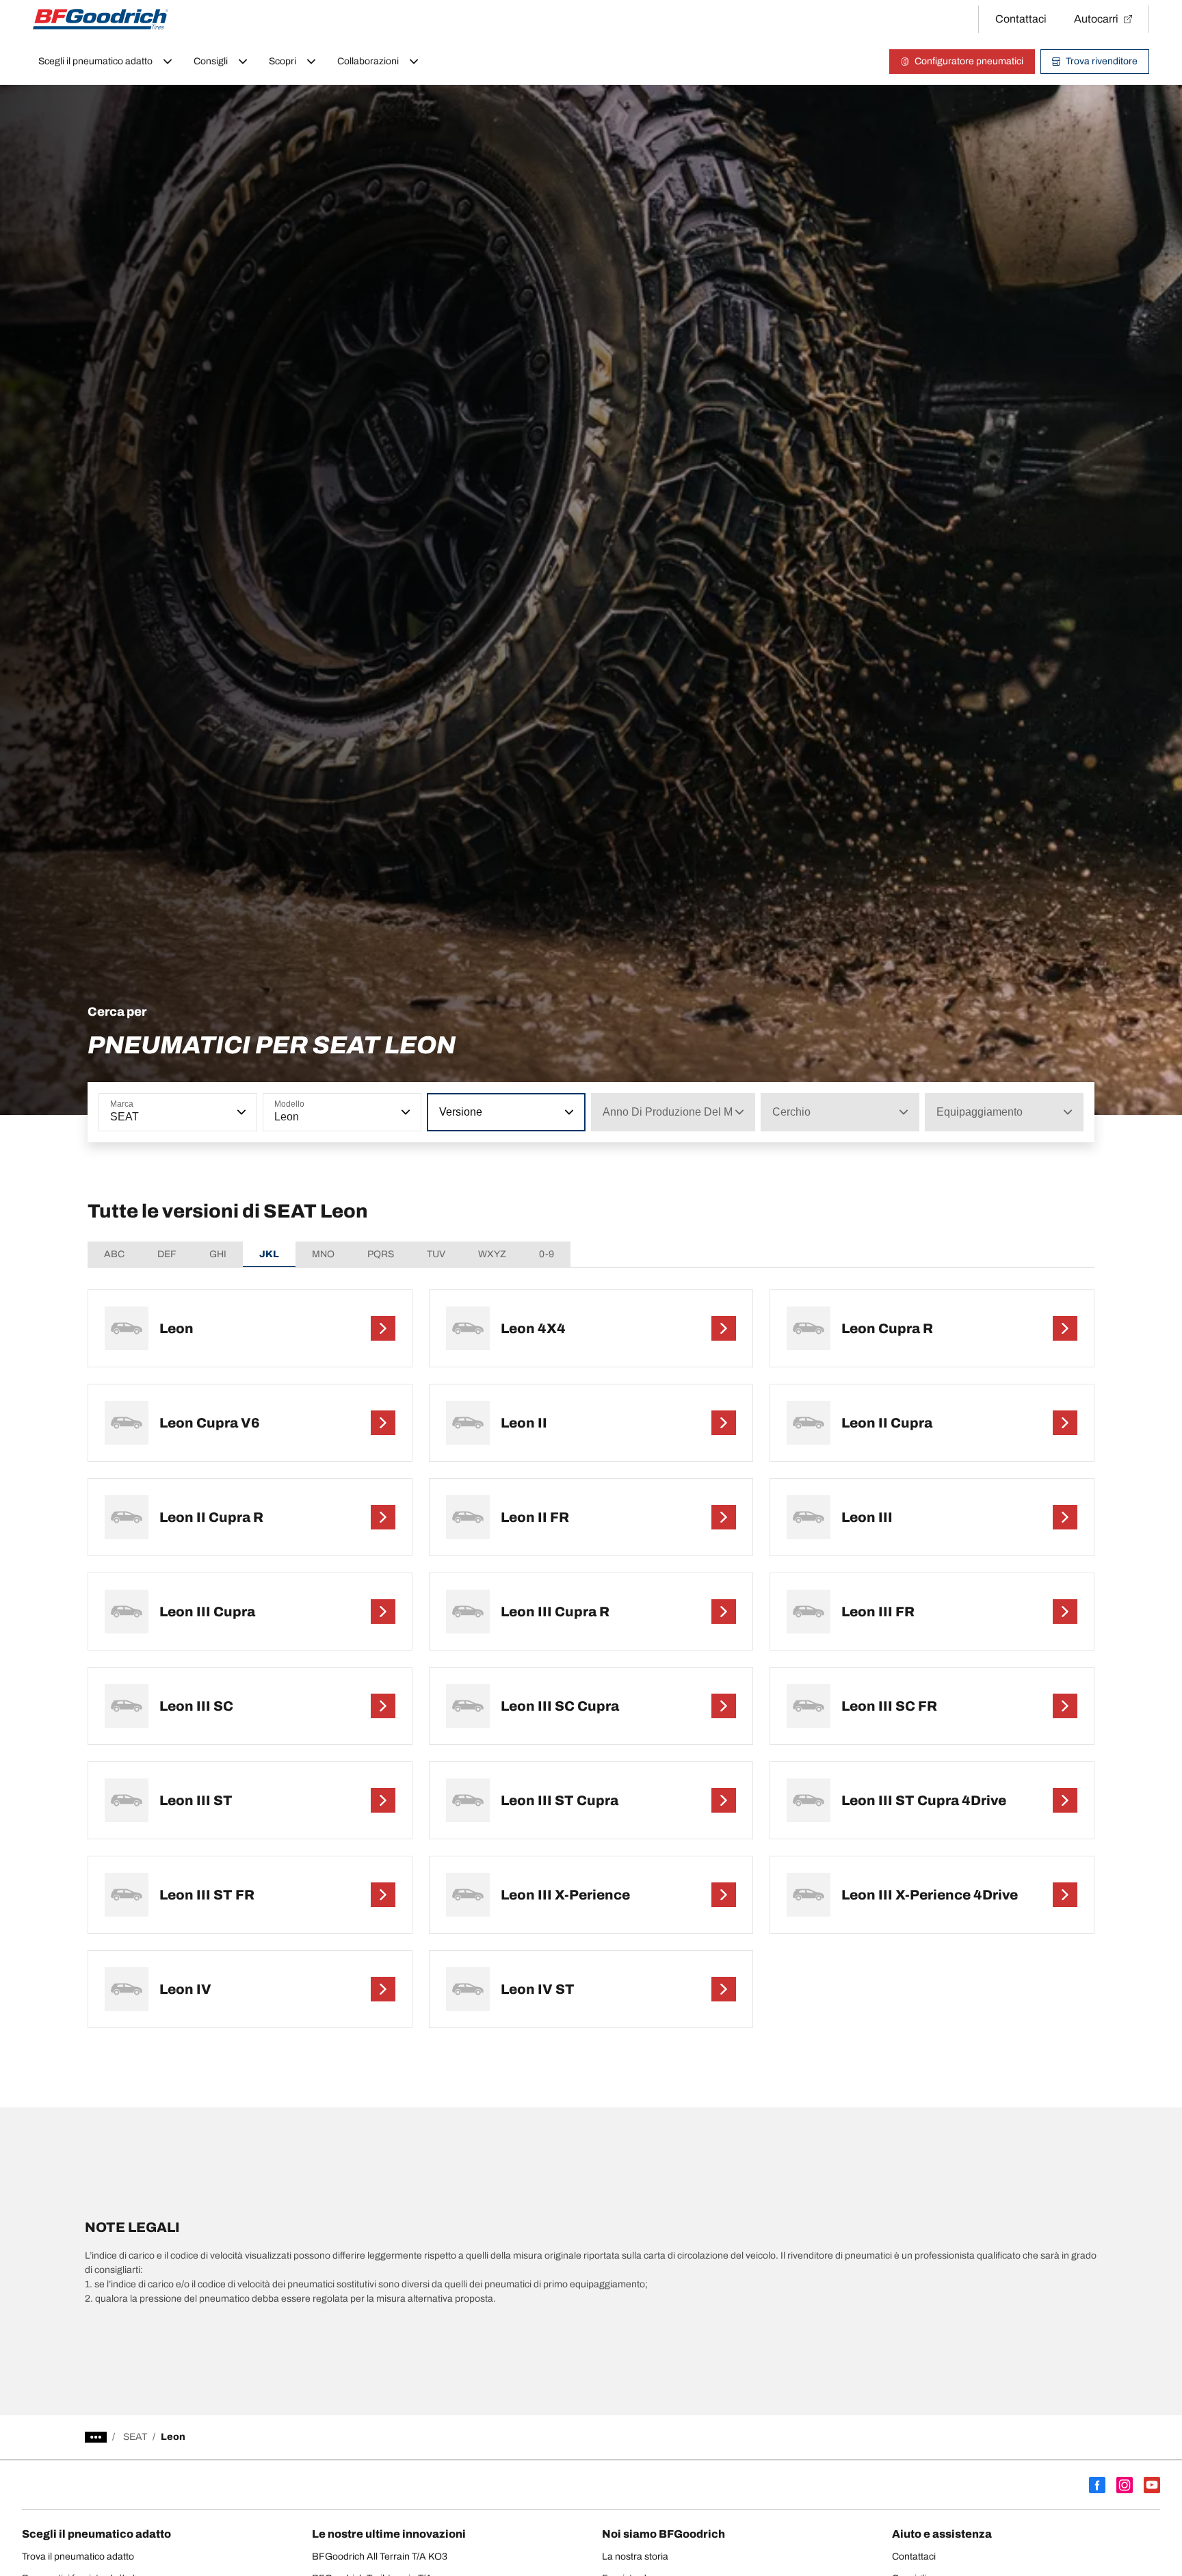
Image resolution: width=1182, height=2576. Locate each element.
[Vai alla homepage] (101, 19)
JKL (269, 1254)
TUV (436, 1254)
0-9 (547, 1254)
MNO (323, 1254)
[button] (240, 1112)
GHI (218, 1254)
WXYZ (492, 1254)
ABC (114, 1254)
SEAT (135, 2437)
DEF (167, 1254)
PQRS (381, 1254)
